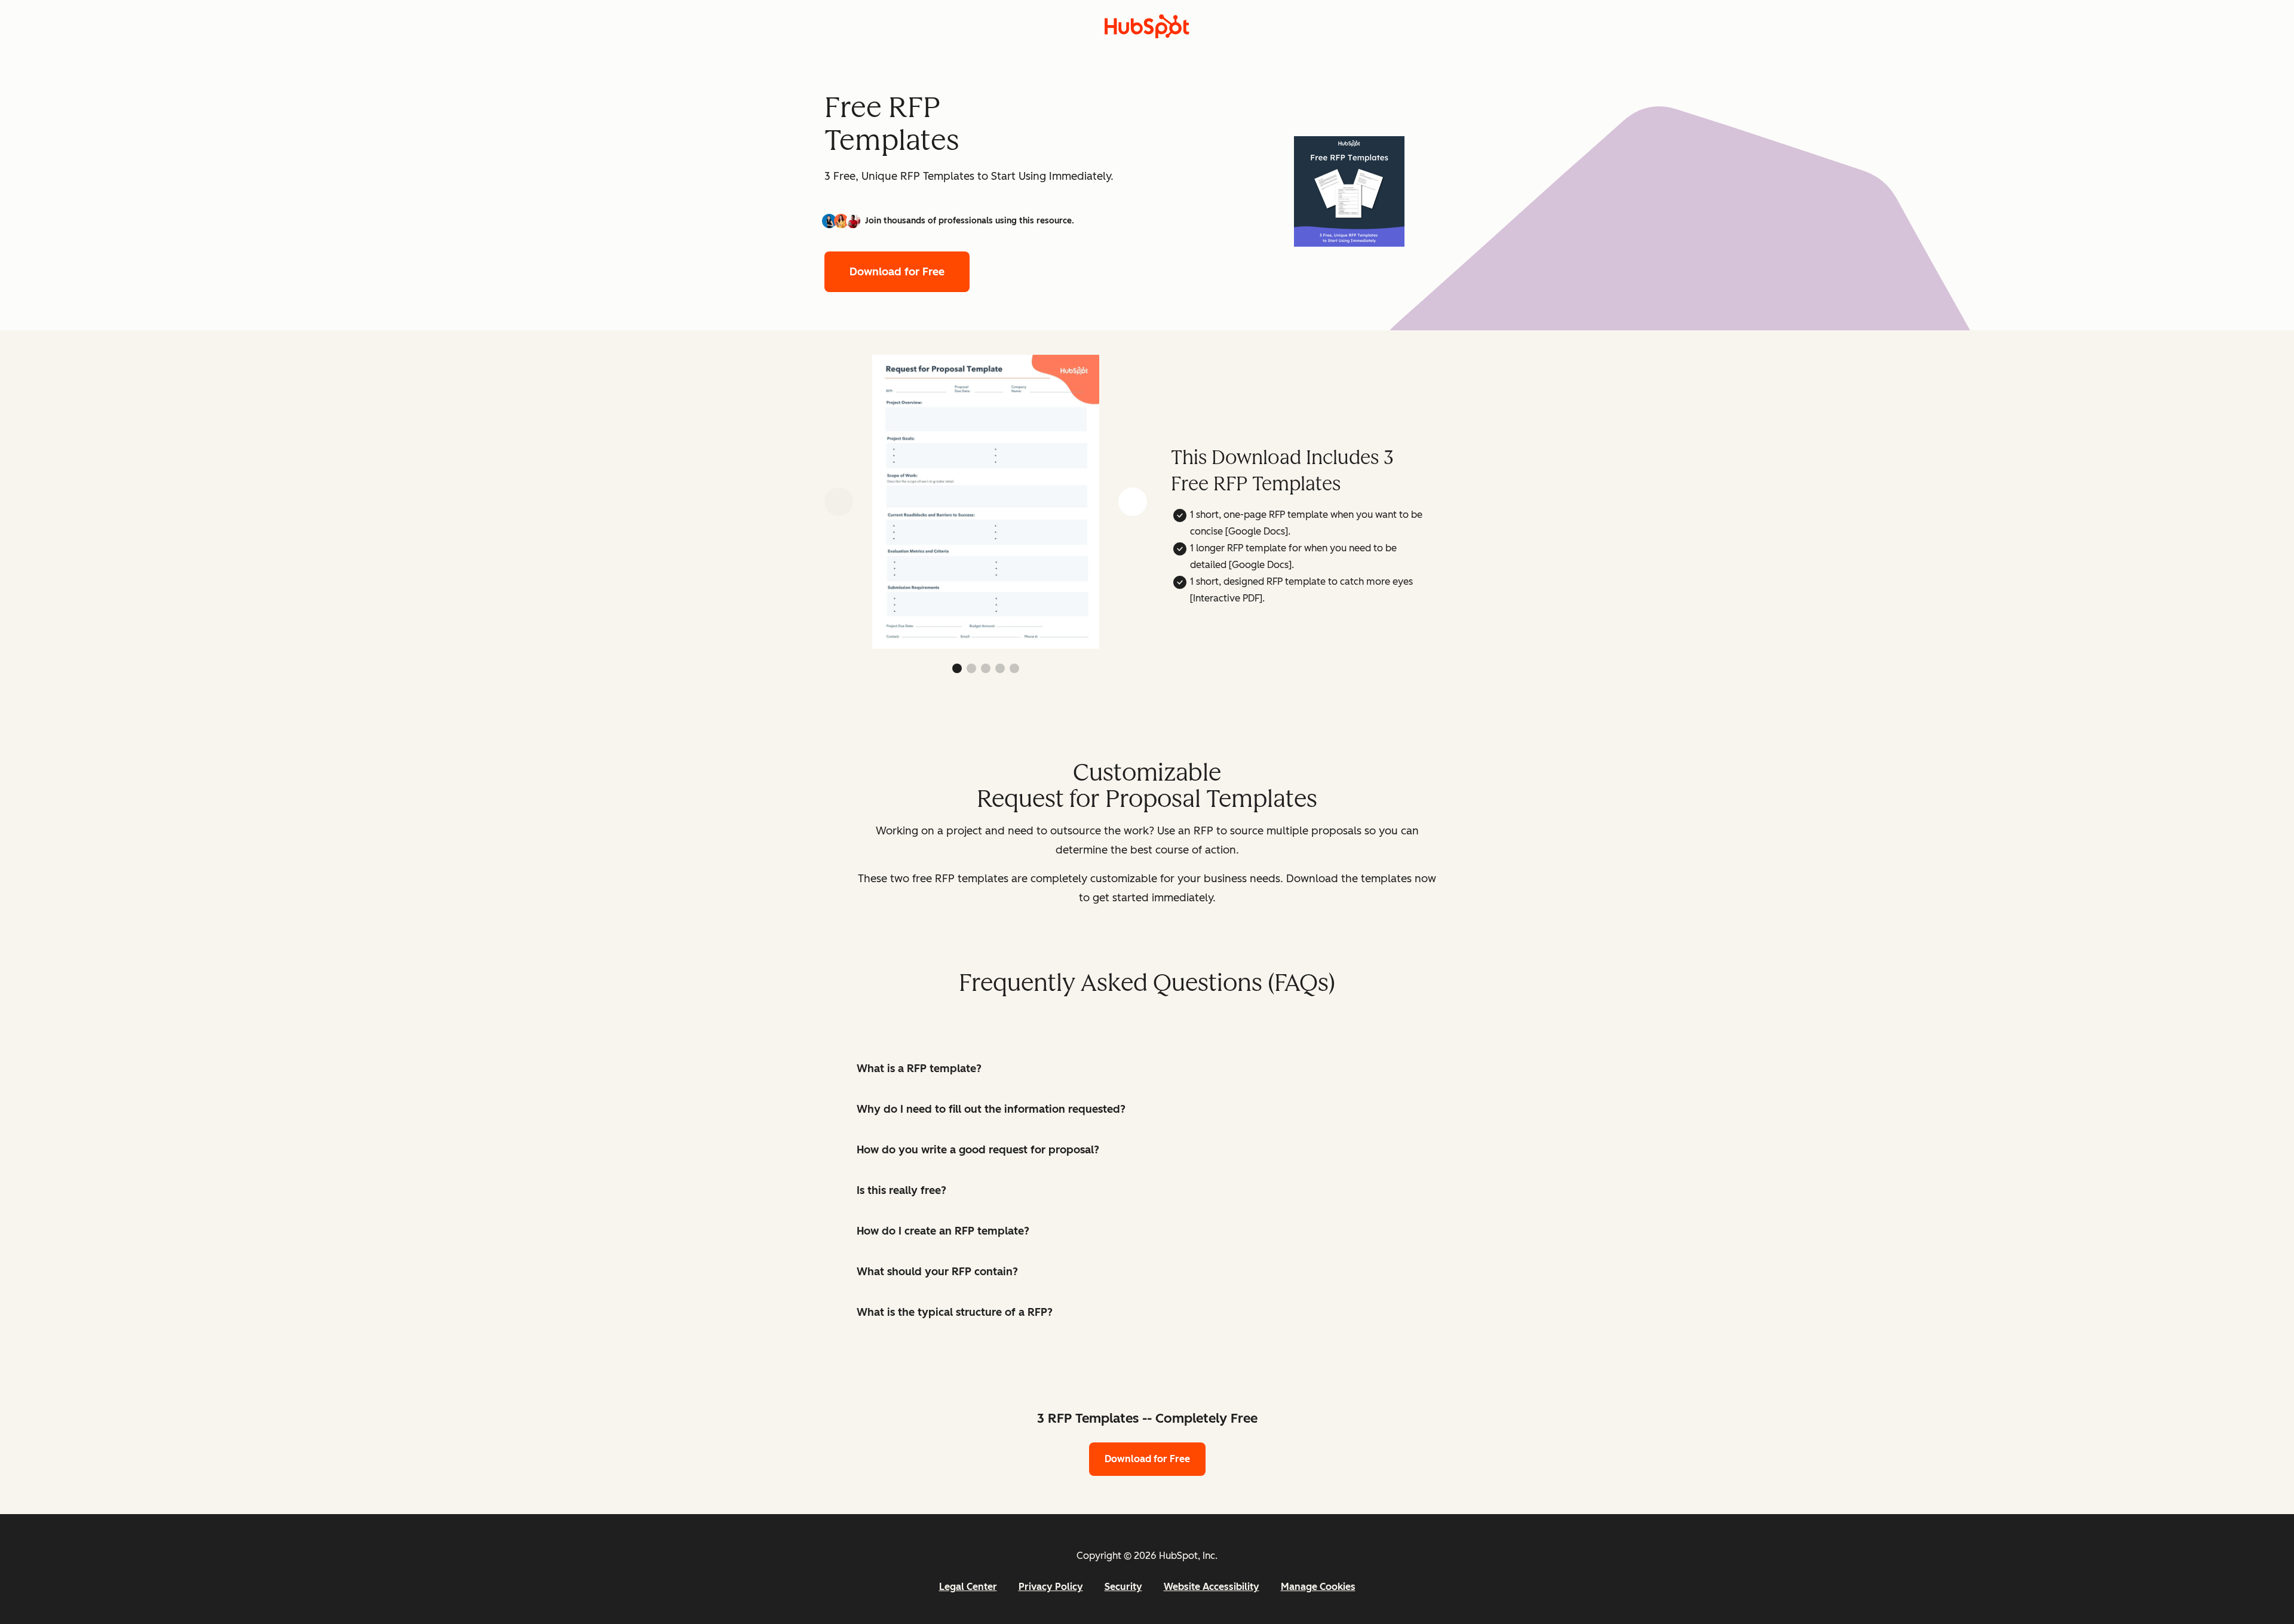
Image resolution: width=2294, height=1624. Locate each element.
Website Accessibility (1212, 1587)
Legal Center (968, 1587)
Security (1123, 1587)
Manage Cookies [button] (1318, 1587)
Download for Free (897, 272)
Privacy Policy (1051, 1587)
